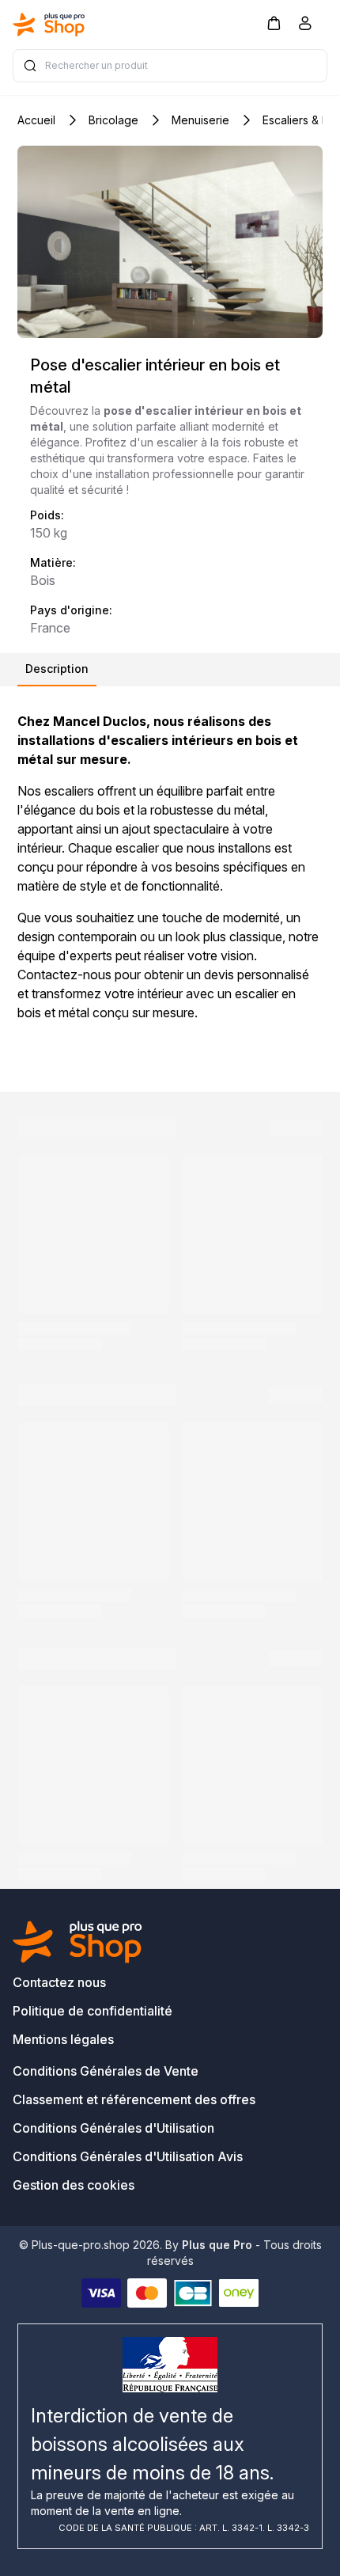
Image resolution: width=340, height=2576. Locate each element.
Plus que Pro (217, 2245)
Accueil (36, 120)
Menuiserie (200, 120)
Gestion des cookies (74, 2185)
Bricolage (113, 120)
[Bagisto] (49, 25)
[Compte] (305, 26)
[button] (274, 23)
